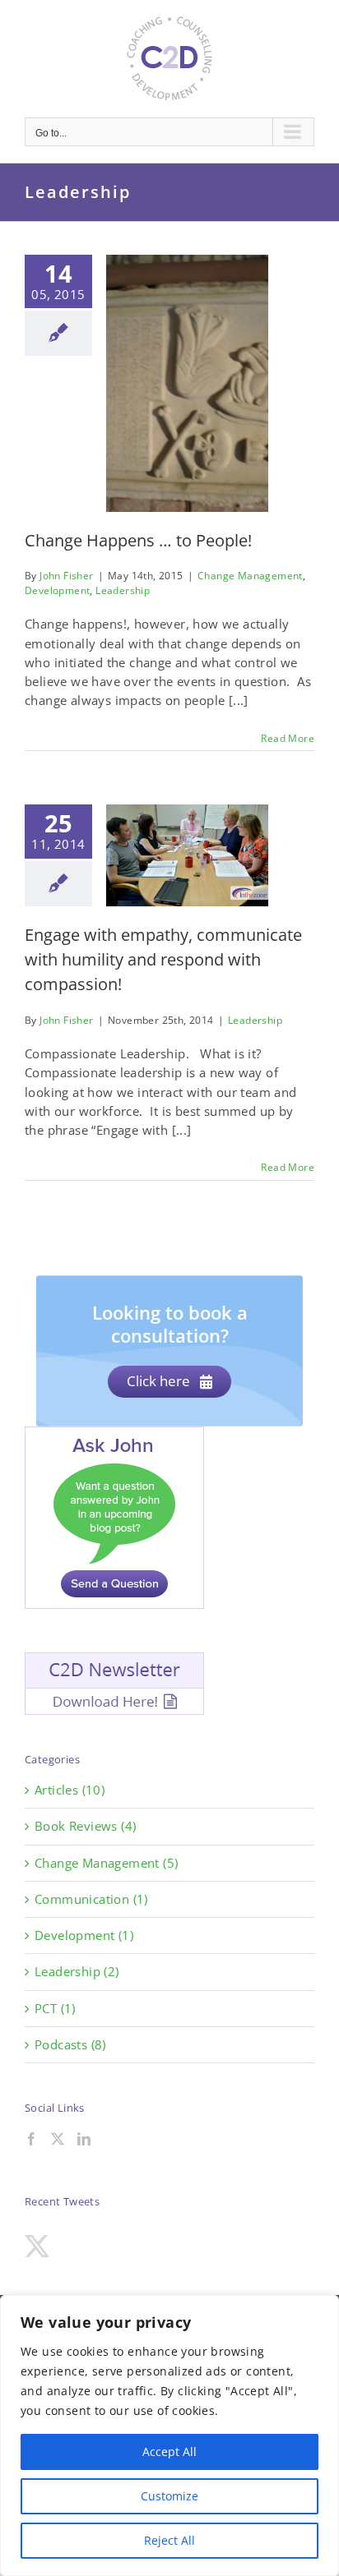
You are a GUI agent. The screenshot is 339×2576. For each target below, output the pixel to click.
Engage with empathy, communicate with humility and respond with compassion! (163, 959)
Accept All (169, 2452)
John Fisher (66, 576)
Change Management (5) (106, 1863)
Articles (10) (70, 1790)
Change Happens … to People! (138, 540)
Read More (288, 738)
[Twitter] (58, 2139)
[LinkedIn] (84, 2139)
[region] (169, 2435)
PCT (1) (55, 2008)
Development (57, 590)
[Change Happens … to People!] (187, 383)
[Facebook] (31, 2139)
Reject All (169, 2540)
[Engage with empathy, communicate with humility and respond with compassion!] (187, 855)
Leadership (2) (77, 1971)
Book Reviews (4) (85, 1826)
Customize (169, 2496)
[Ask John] (114, 1435)
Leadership (123, 590)
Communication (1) (91, 1899)
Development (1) (84, 1935)
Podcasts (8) (70, 2044)
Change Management (250, 576)
